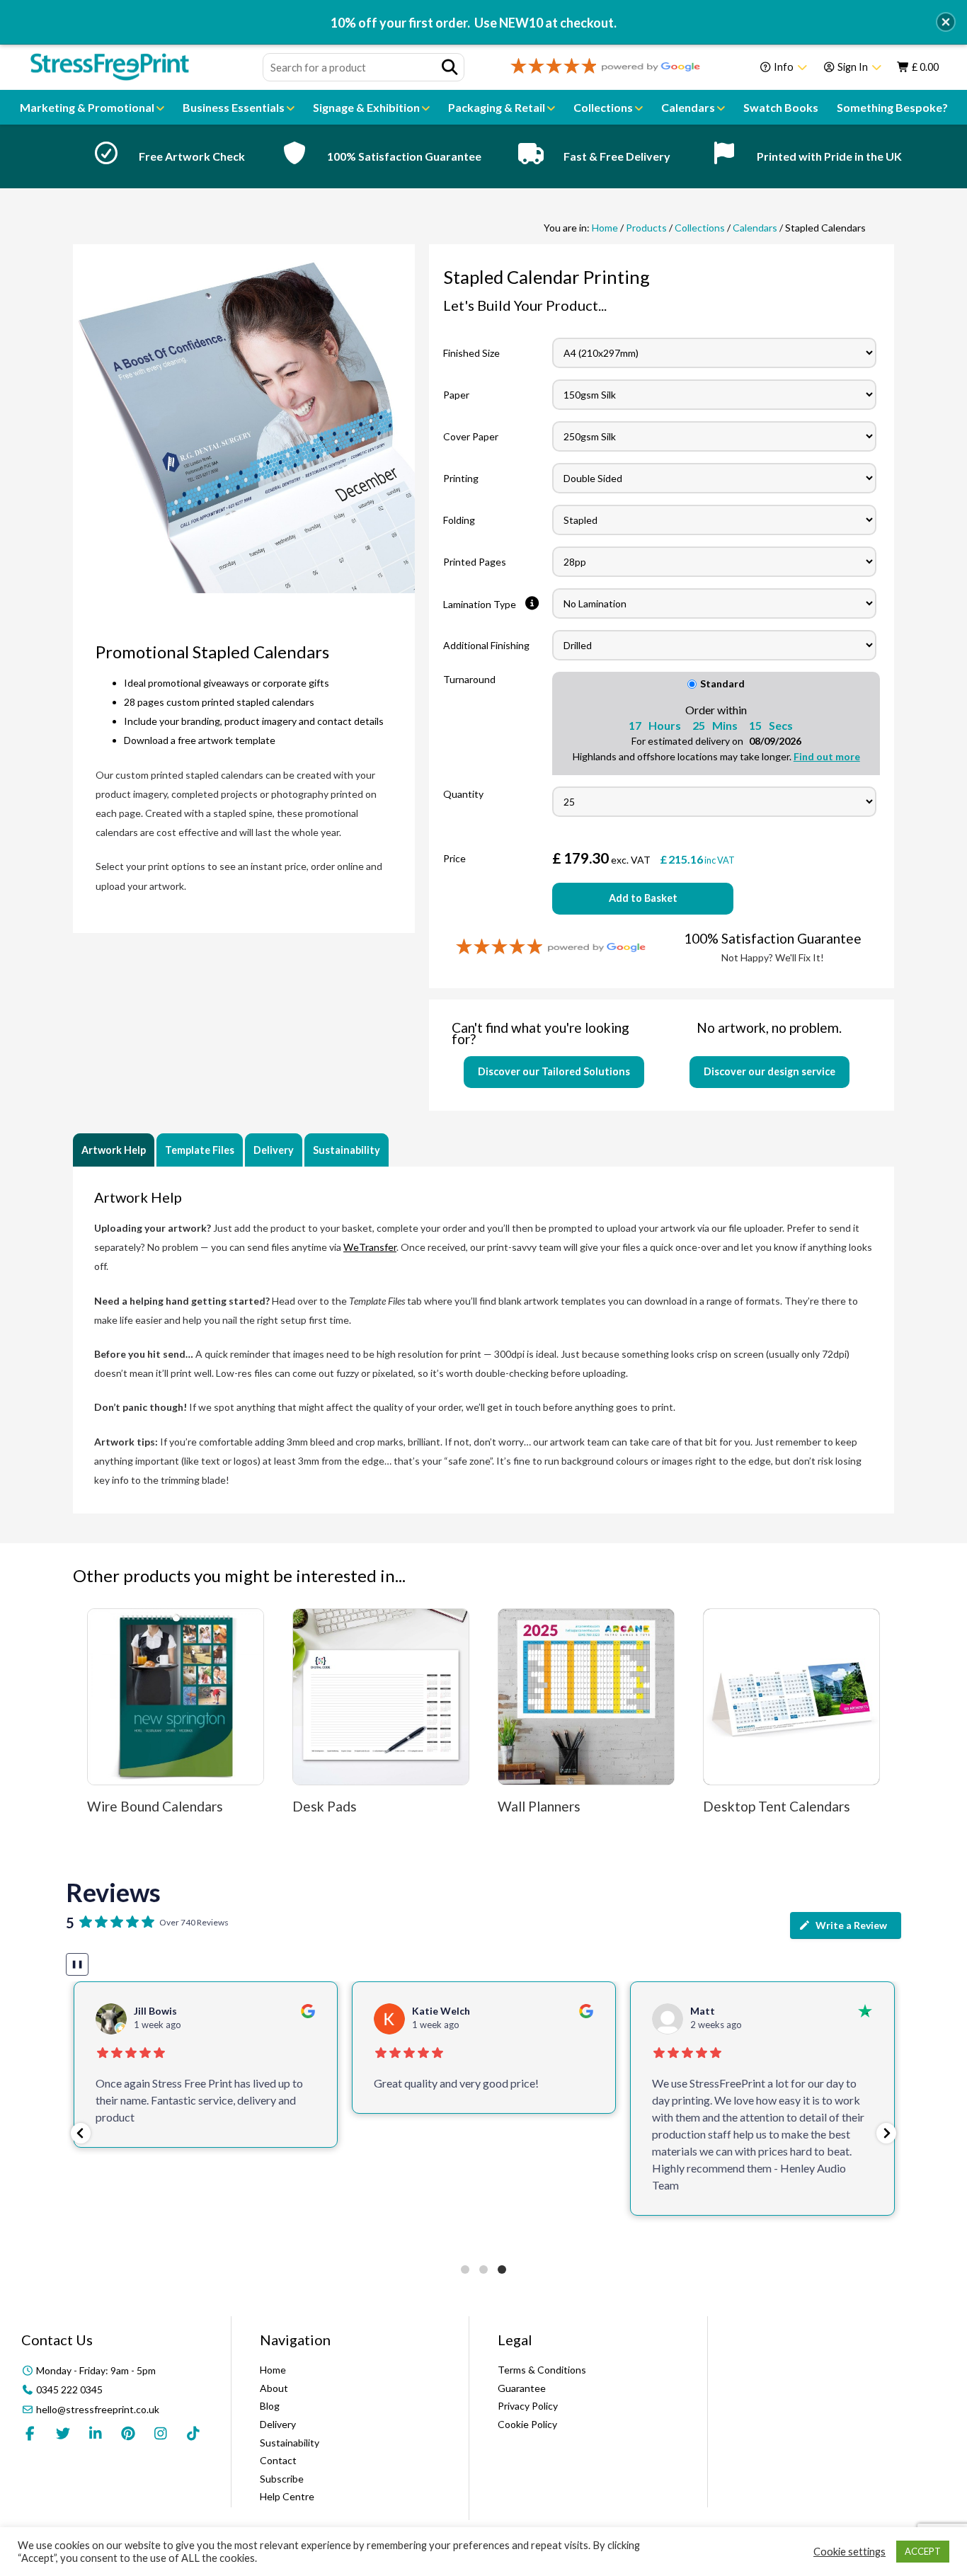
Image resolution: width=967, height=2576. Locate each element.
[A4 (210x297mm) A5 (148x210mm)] (716, 353)
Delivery (274, 1150)
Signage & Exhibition (367, 107)
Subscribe (282, 2479)
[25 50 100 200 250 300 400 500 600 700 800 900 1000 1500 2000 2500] (714, 802)
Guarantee (522, 2388)
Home (605, 228)
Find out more (827, 756)
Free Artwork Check (192, 156)
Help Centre (287, 2496)
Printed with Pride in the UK (829, 156)
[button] (81, 2133)
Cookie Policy (527, 2424)
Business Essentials (235, 107)
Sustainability (347, 1150)
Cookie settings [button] (849, 2552)
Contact (278, 2460)
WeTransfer (370, 1247)
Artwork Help (114, 1150)
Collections (604, 107)
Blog (270, 2406)
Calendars (689, 107)
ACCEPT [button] (923, 2551)
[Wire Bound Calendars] (176, 1697)
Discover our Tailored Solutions (554, 1071)
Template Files (200, 1150)
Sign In (853, 67)
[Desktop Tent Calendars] (791, 1697)
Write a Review (851, 1925)
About (274, 2388)
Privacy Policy (528, 2406)
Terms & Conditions (542, 2370)
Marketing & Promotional (88, 107)
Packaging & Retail (498, 107)
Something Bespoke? (892, 107)
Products (646, 228)
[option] (165, 156)
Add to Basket (643, 898)
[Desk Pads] (381, 1697)
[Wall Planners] (586, 1697)
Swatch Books (781, 107)
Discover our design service (769, 1071)
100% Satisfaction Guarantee (404, 156)
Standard (722, 683)
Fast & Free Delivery (617, 156)
